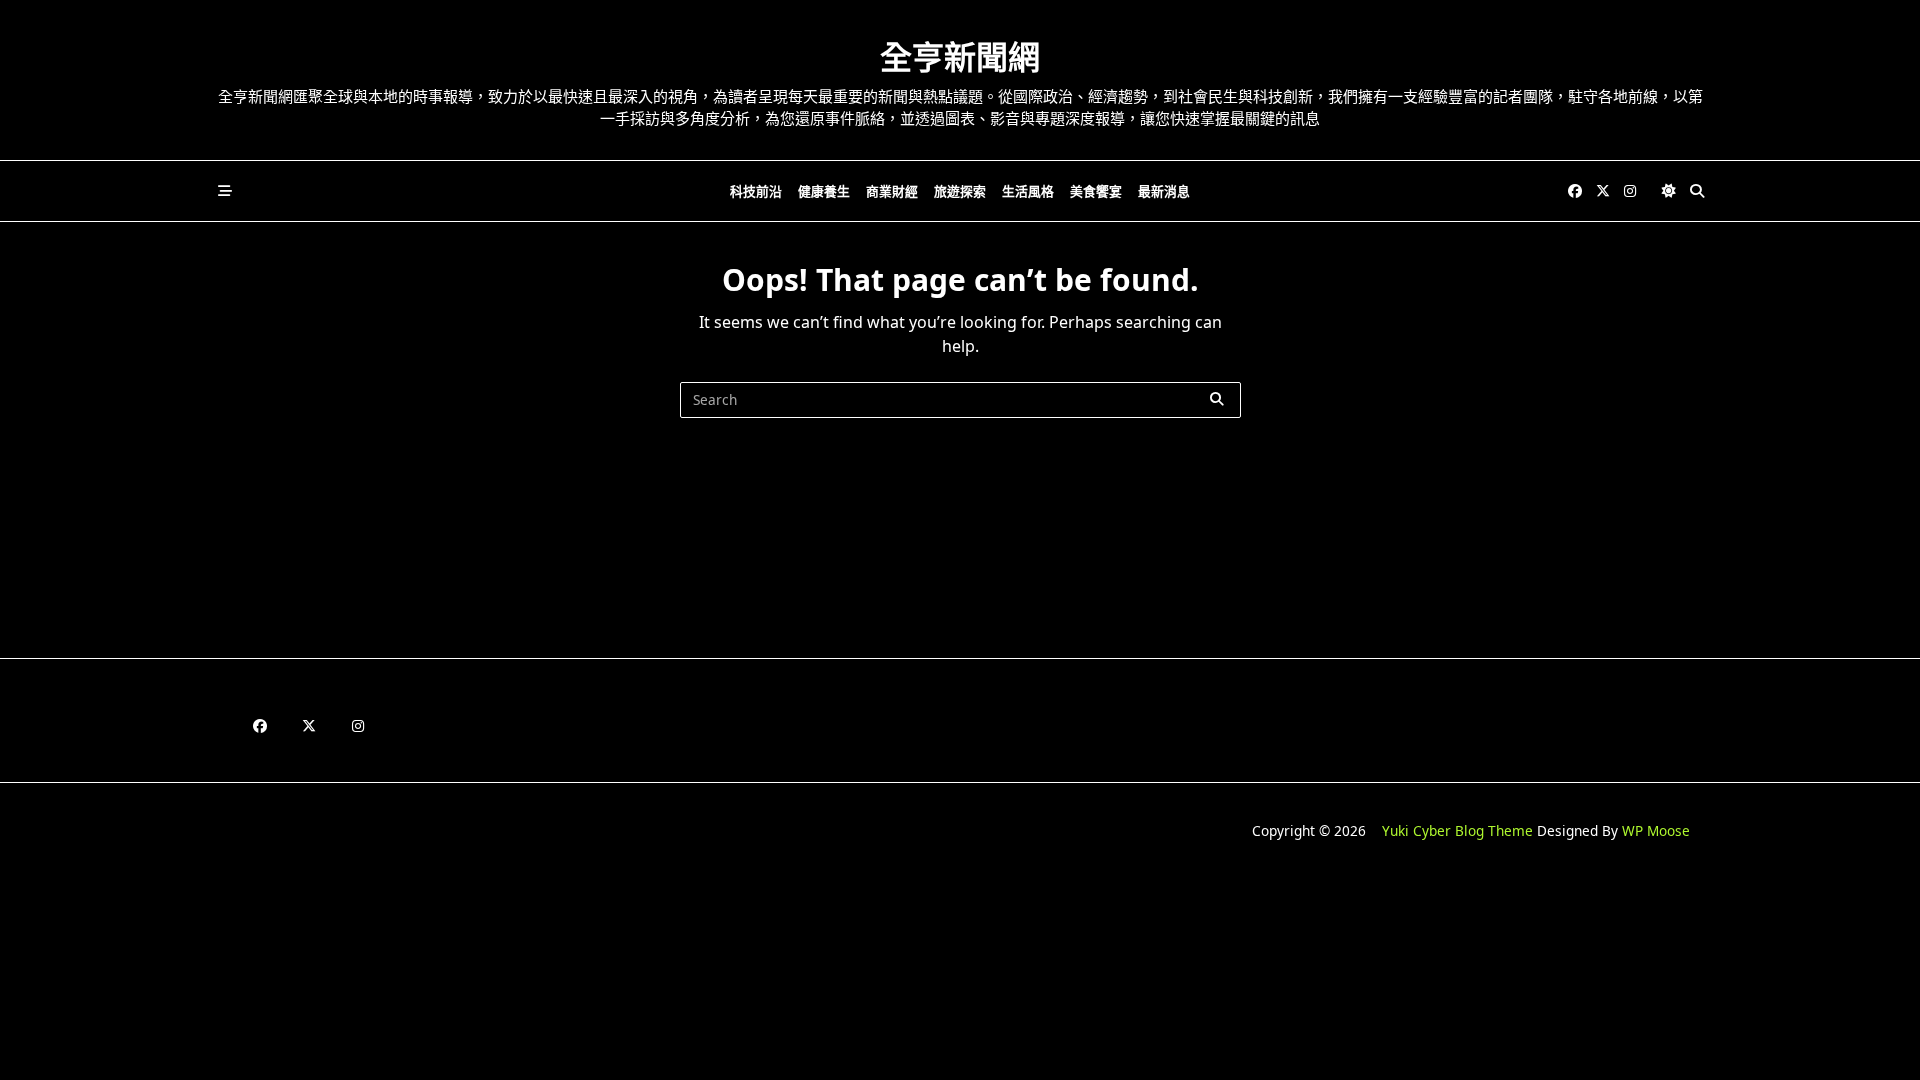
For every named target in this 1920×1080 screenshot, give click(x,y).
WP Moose (1656, 830)
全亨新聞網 (960, 56)
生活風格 (1028, 191)
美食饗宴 (1096, 191)
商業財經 (892, 191)
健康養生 (824, 191)
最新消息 (1164, 191)
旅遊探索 (960, 191)
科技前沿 (756, 191)
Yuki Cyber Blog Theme (1457, 830)
